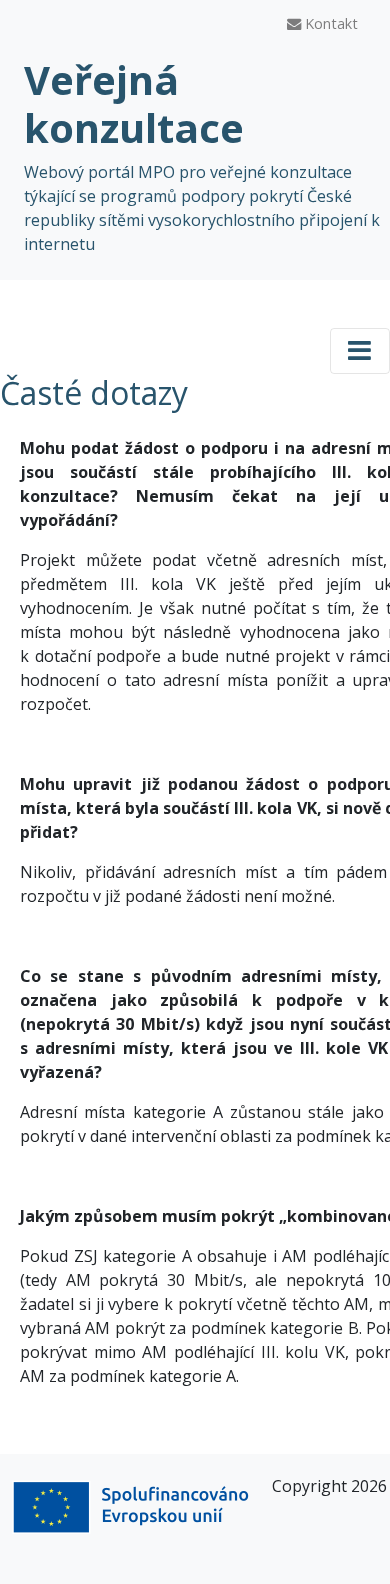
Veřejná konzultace (134, 103)
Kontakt (329, 23)
